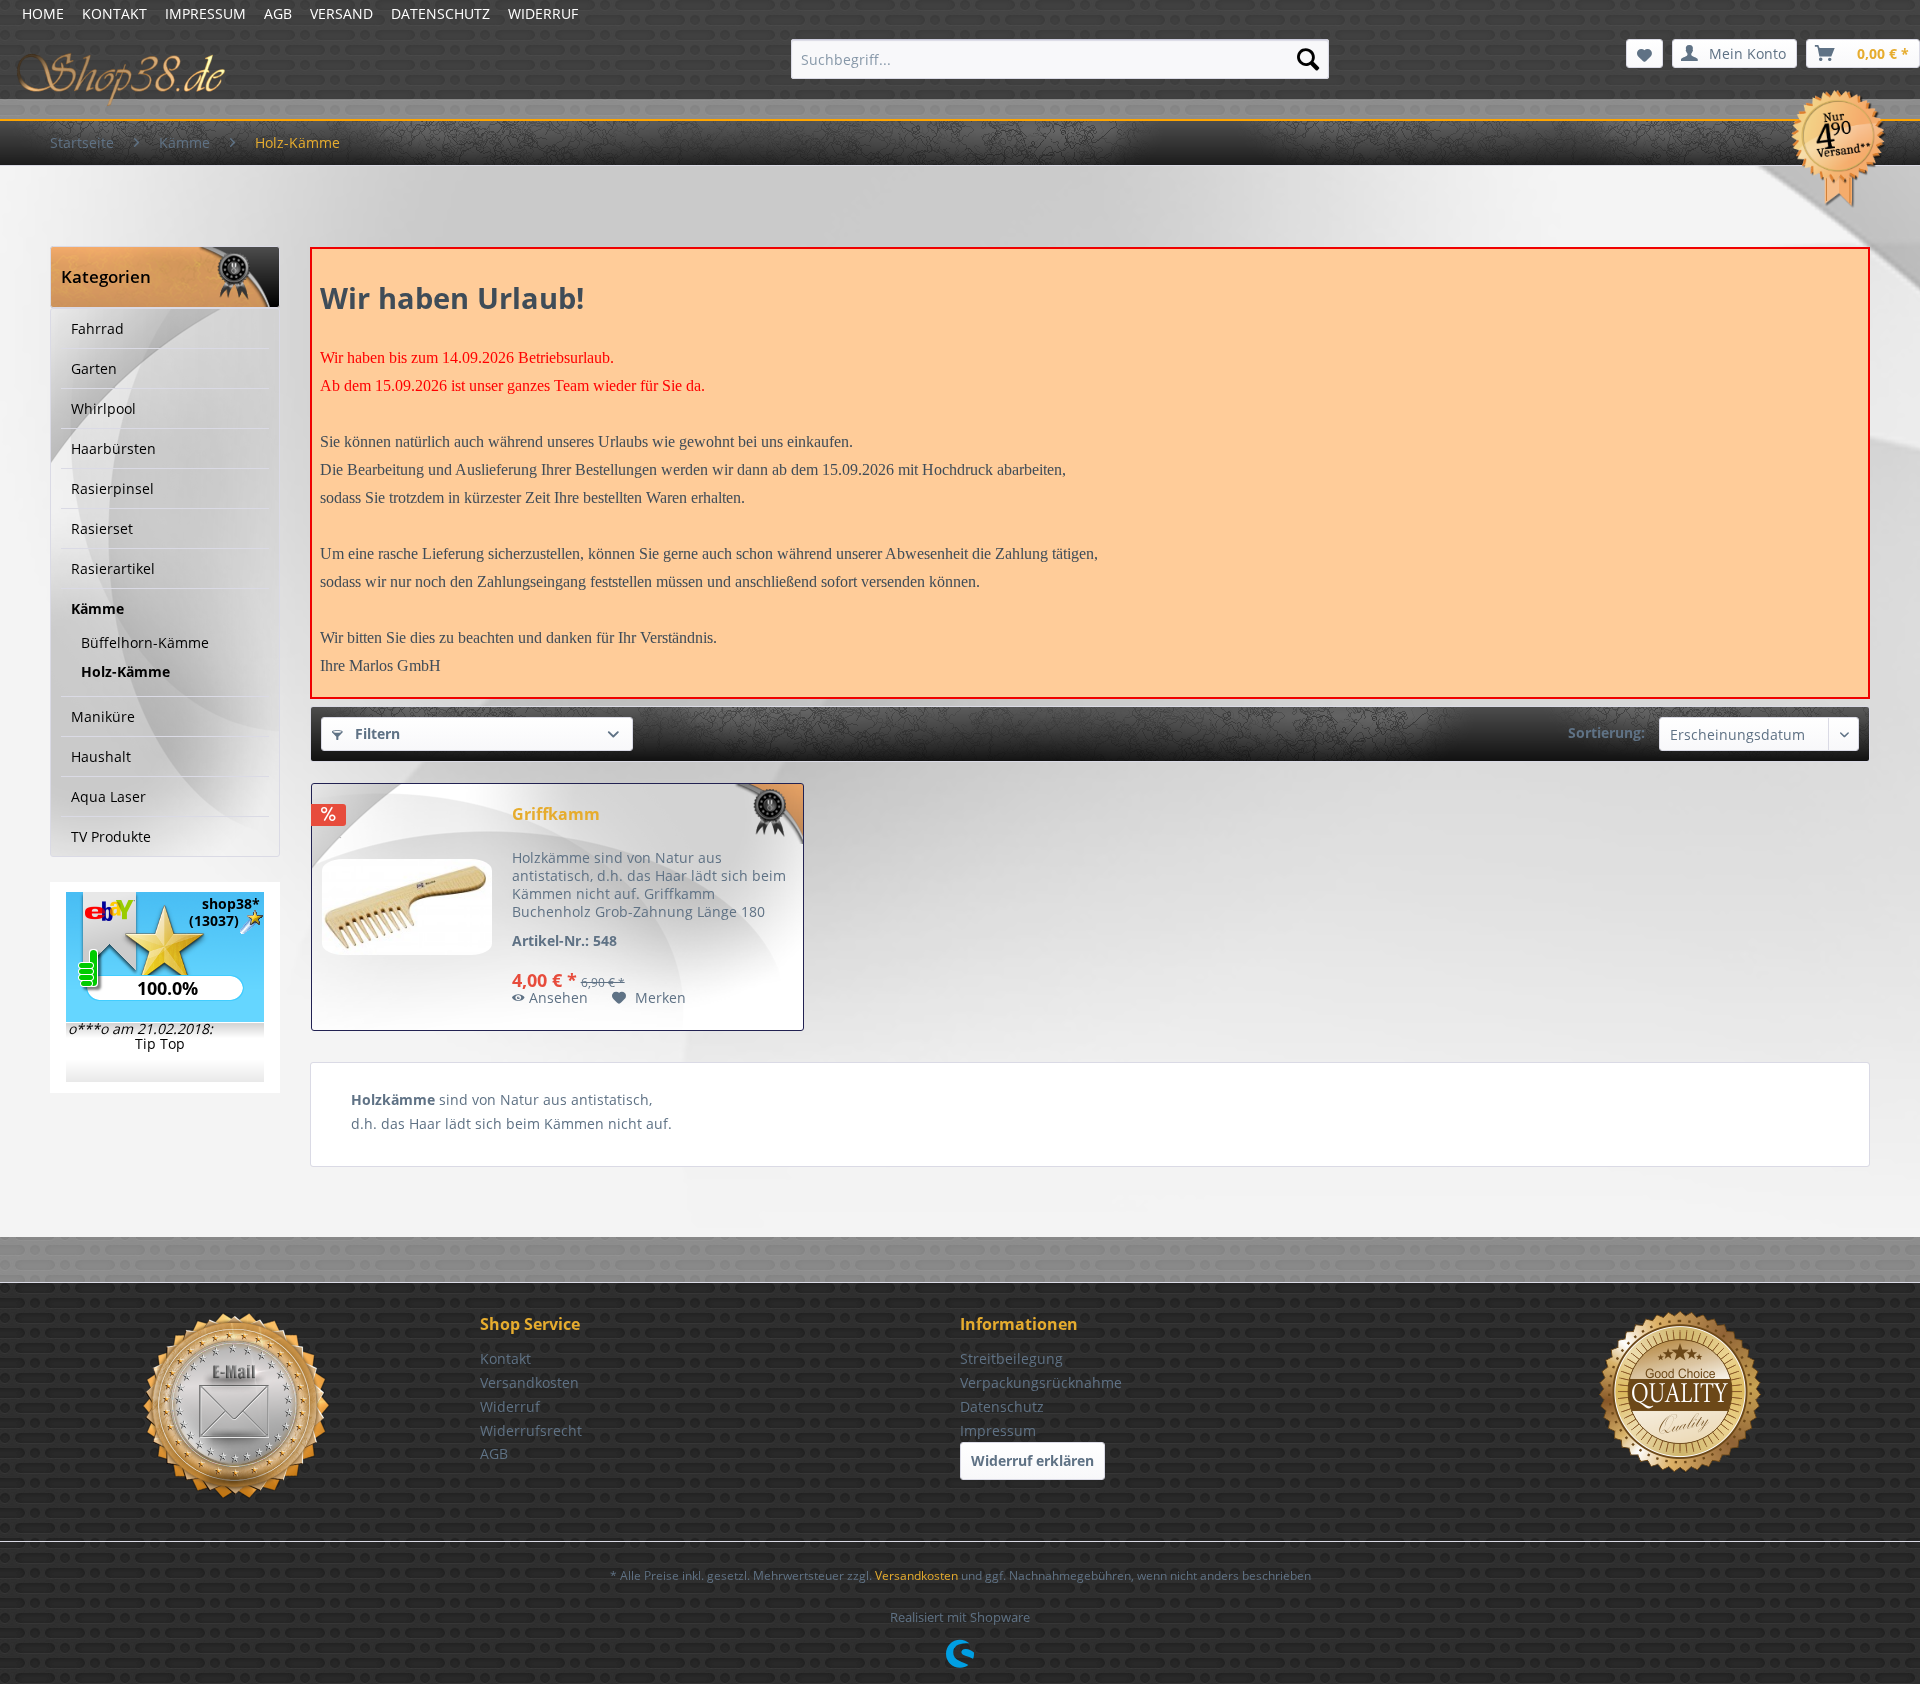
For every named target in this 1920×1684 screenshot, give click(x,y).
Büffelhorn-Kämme (145, 642)
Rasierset (102, 528)
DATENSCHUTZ (440, 13)
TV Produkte (111, 836)
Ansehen (558, 997)
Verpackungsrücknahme (1041, 1382)
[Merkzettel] (1644, 53)
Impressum (998, 1430)
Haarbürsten (113, 448)
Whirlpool (103, 408)
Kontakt (505, 1358)
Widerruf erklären (1032, 1460)
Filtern (375, 733)
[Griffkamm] (407, 907)
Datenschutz (1002, 1406)
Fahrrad (97, 328)
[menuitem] (1060, 59)
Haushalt (101, 756)
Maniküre (103, 716)
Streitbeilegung (1011, 1358)
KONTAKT (114, 13)
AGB (278, 13)
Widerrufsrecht (531, 1430)
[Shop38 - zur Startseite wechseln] (121, 64)
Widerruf (510, 1406)
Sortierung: (1606, 732)
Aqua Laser (108, 796)
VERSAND (341, 13)
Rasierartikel (113, 568)
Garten (94, 368)
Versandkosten (529, 1382)
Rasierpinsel (112, 488)
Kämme (97, 608)
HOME (43, 13)
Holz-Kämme (125, 671)
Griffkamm (556, 814)
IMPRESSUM (205, 13)
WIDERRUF (543, 13)
